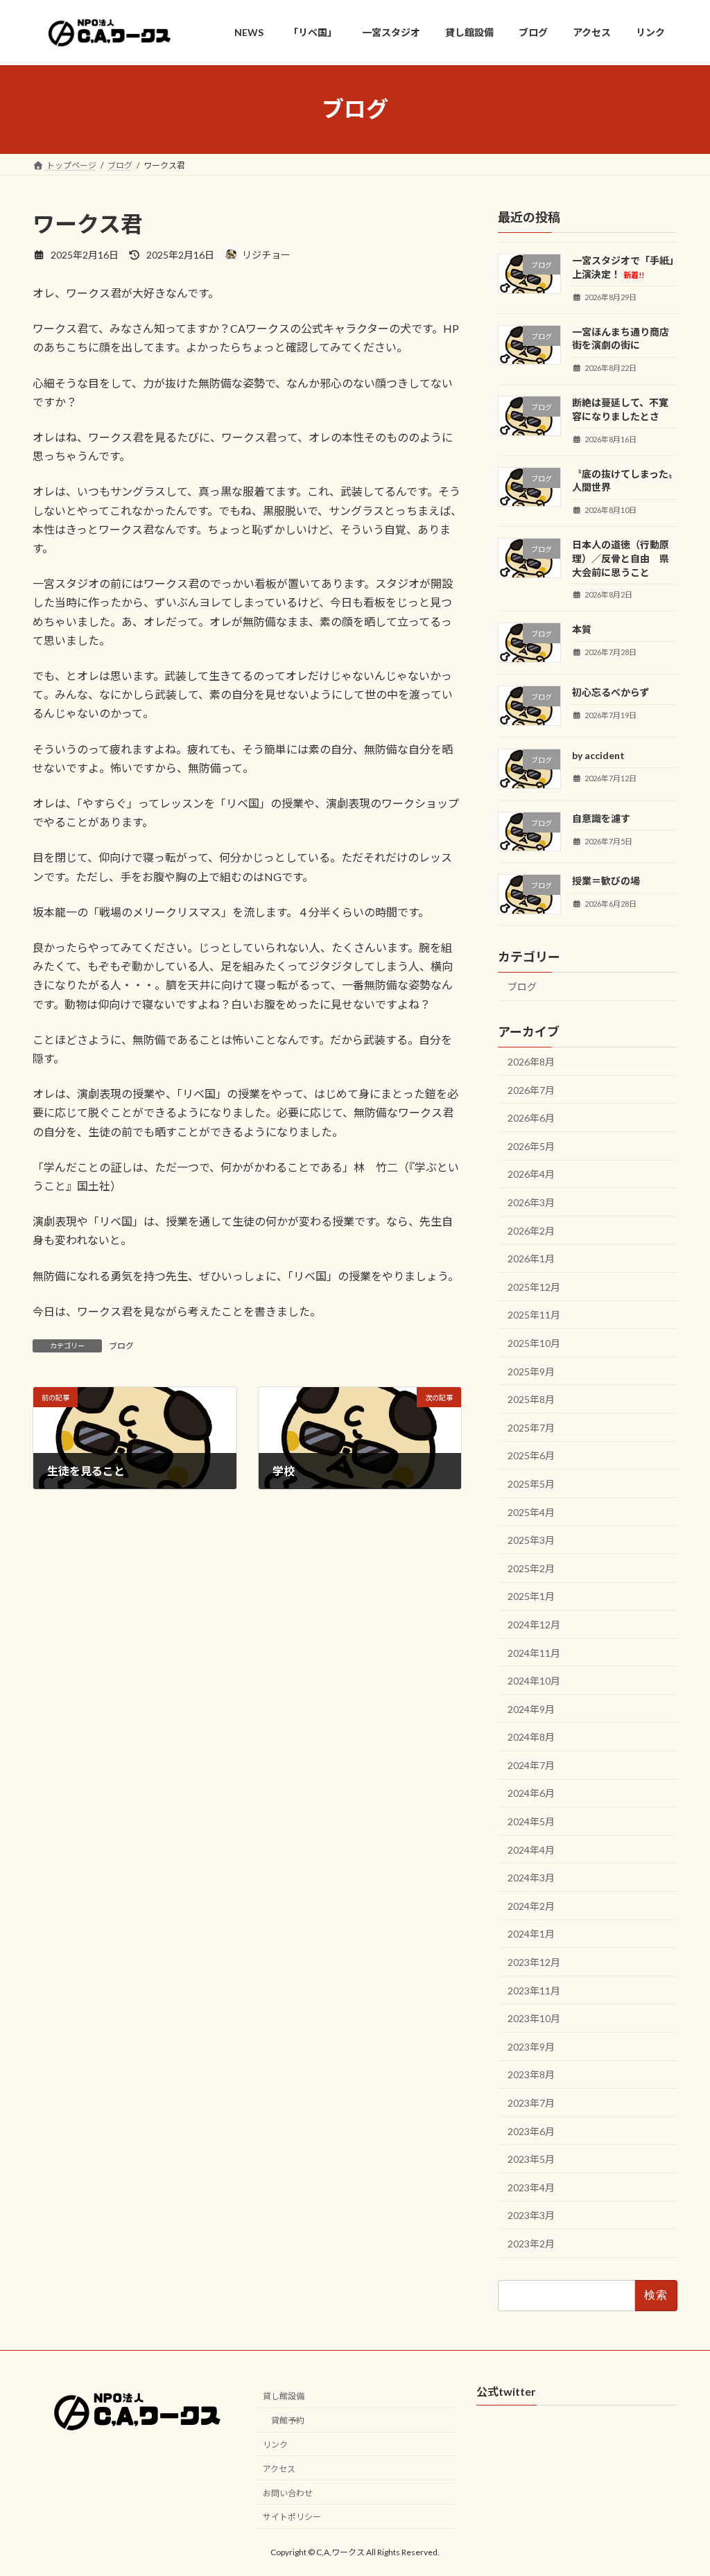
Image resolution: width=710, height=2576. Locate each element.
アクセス (279, 2469)
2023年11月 (534, 1990)
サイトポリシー (292, 2517)
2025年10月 (534, 1343)
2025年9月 (531, 1371)
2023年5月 (531, 2159)
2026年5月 (531, 1146)
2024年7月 (531, 1765)
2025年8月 (531, 1399)
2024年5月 (531, 1821)
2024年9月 (531, 1708)
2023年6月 (531, 2131)
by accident (598, 755)
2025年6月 (531, 1455)
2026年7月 (531, 1089)
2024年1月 (531, 1934)
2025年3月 (531, 1540)
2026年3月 (531, 1202)
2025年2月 (531, 1568)
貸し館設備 (284, 2396)
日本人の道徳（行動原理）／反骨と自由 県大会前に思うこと (621, 558)
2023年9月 (531, 2046)
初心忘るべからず (611, 692)
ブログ (121, 1346)
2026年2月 (531, 1230)
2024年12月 (534, 1624)
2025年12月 (534, 1286)
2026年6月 (531, 1118)
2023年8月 (531, 2074)
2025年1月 (531, 1596)
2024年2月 (531, 1905)
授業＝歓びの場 (606, 881)
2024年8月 (531, 1737)
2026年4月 (531, 1174)
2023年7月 (531, 2103)
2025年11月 (534, 1315)
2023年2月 (531, 2244)
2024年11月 (534, 1652)
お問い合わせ (288, 2492)
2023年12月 (534, 1962)
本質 (582, 629)
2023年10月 (534, 2018)
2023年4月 (531, 2187)
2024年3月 (531, 1878)
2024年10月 (534, 1681)
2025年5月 (531, 1484)
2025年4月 (531, 1512)
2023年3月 (531, 2215)
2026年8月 (531, 1062)
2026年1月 (531, 1259)
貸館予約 (288, 2420)
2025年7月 (531, 1427)
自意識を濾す (601, 818)
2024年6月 (531, 1793)
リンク (275, 2445)
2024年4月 (531, 1849)
